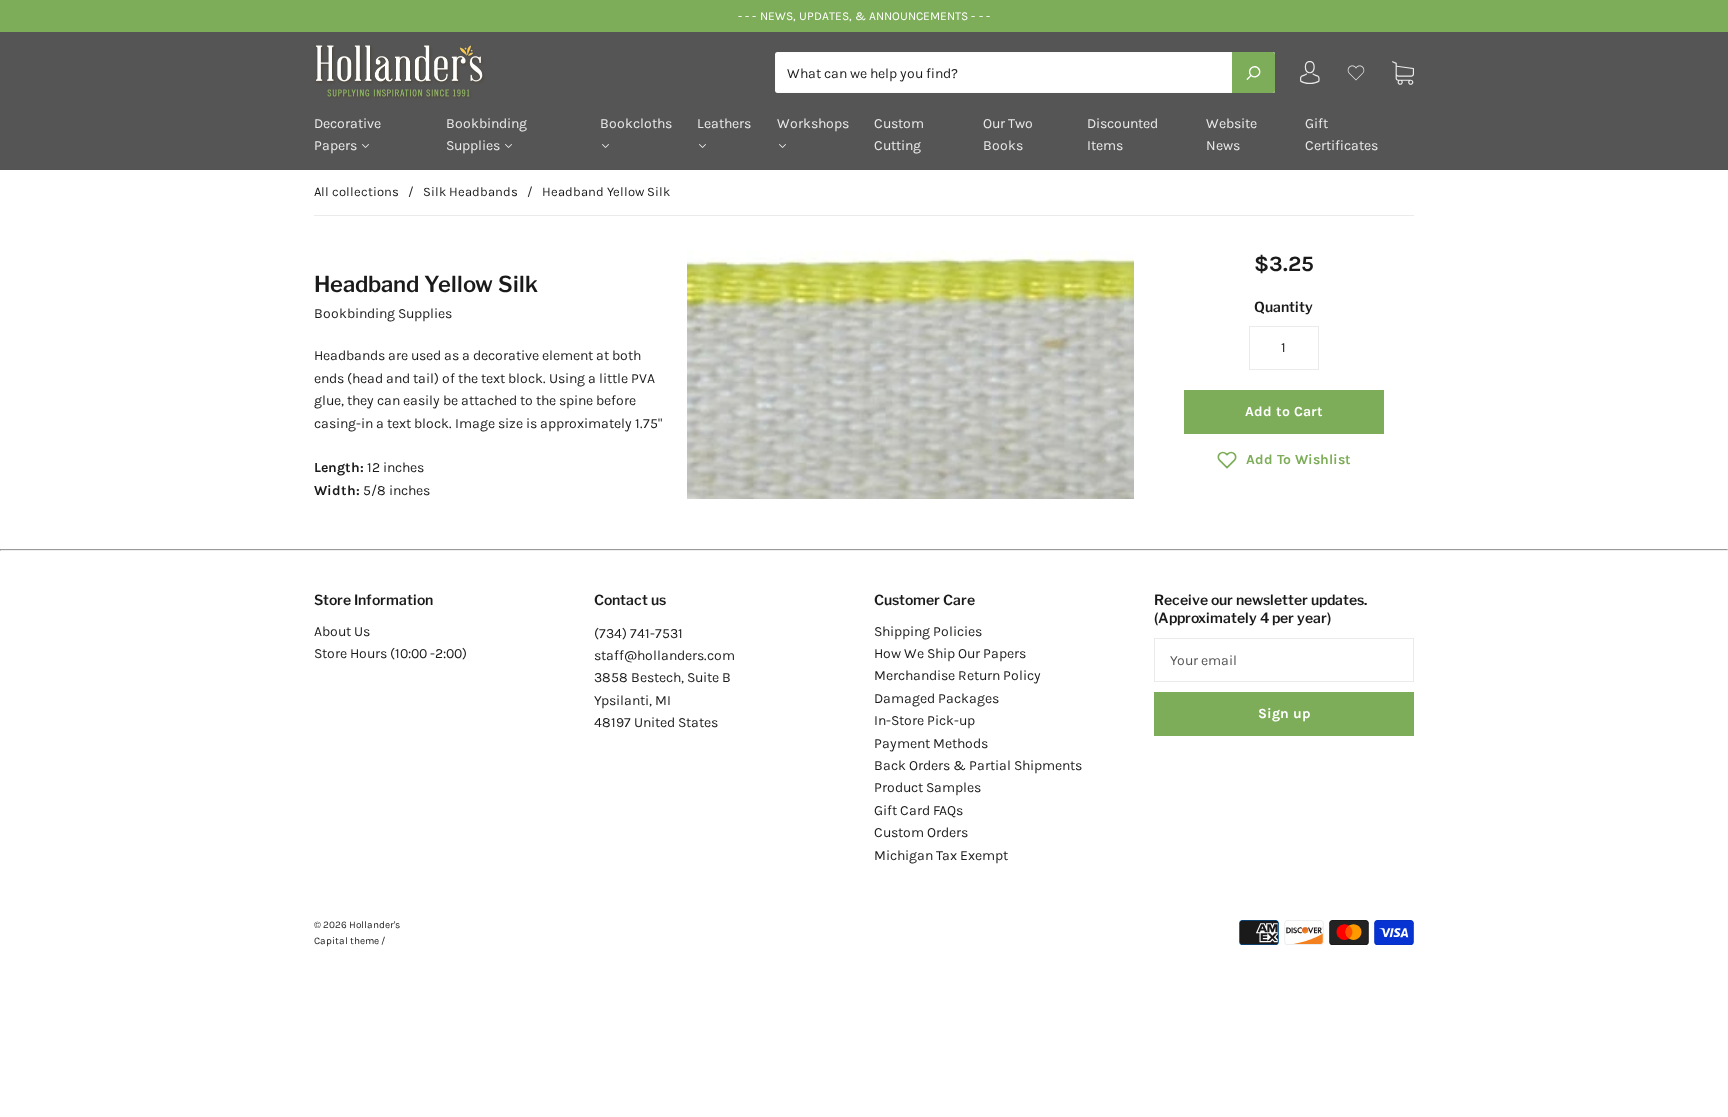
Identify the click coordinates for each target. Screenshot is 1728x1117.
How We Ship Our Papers (950, 653)
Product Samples (927, 787)
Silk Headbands (470, 191)
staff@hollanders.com (664, 655)
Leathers (724, 123)
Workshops (813, 123)
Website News (1231, 134)
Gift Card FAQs (918, 810)
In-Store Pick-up (924, 720)
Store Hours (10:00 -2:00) (390, 653)
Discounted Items (1122, 134)
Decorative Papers (347, 134)
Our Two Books (1008, 134)
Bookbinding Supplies (486, 134)
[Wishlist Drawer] (1356, 72)
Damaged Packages (936, 698)
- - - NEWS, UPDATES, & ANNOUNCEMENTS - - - (863, 16)
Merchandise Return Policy (957, 675)
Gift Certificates (1341, 134)
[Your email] (1284, 660)
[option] (910, 375)
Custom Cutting (899, 134)
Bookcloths (636, 123)
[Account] (1310, 77)
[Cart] (1403, 72)
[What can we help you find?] (1025, 73)
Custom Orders (921, 832)
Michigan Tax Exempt (941, 855)
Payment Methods (931, 743)
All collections (356, 191)
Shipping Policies (928, 631)
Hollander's (374, 925)
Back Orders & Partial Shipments (978, 765)
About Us (342, 631)
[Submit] (1253, 72)
